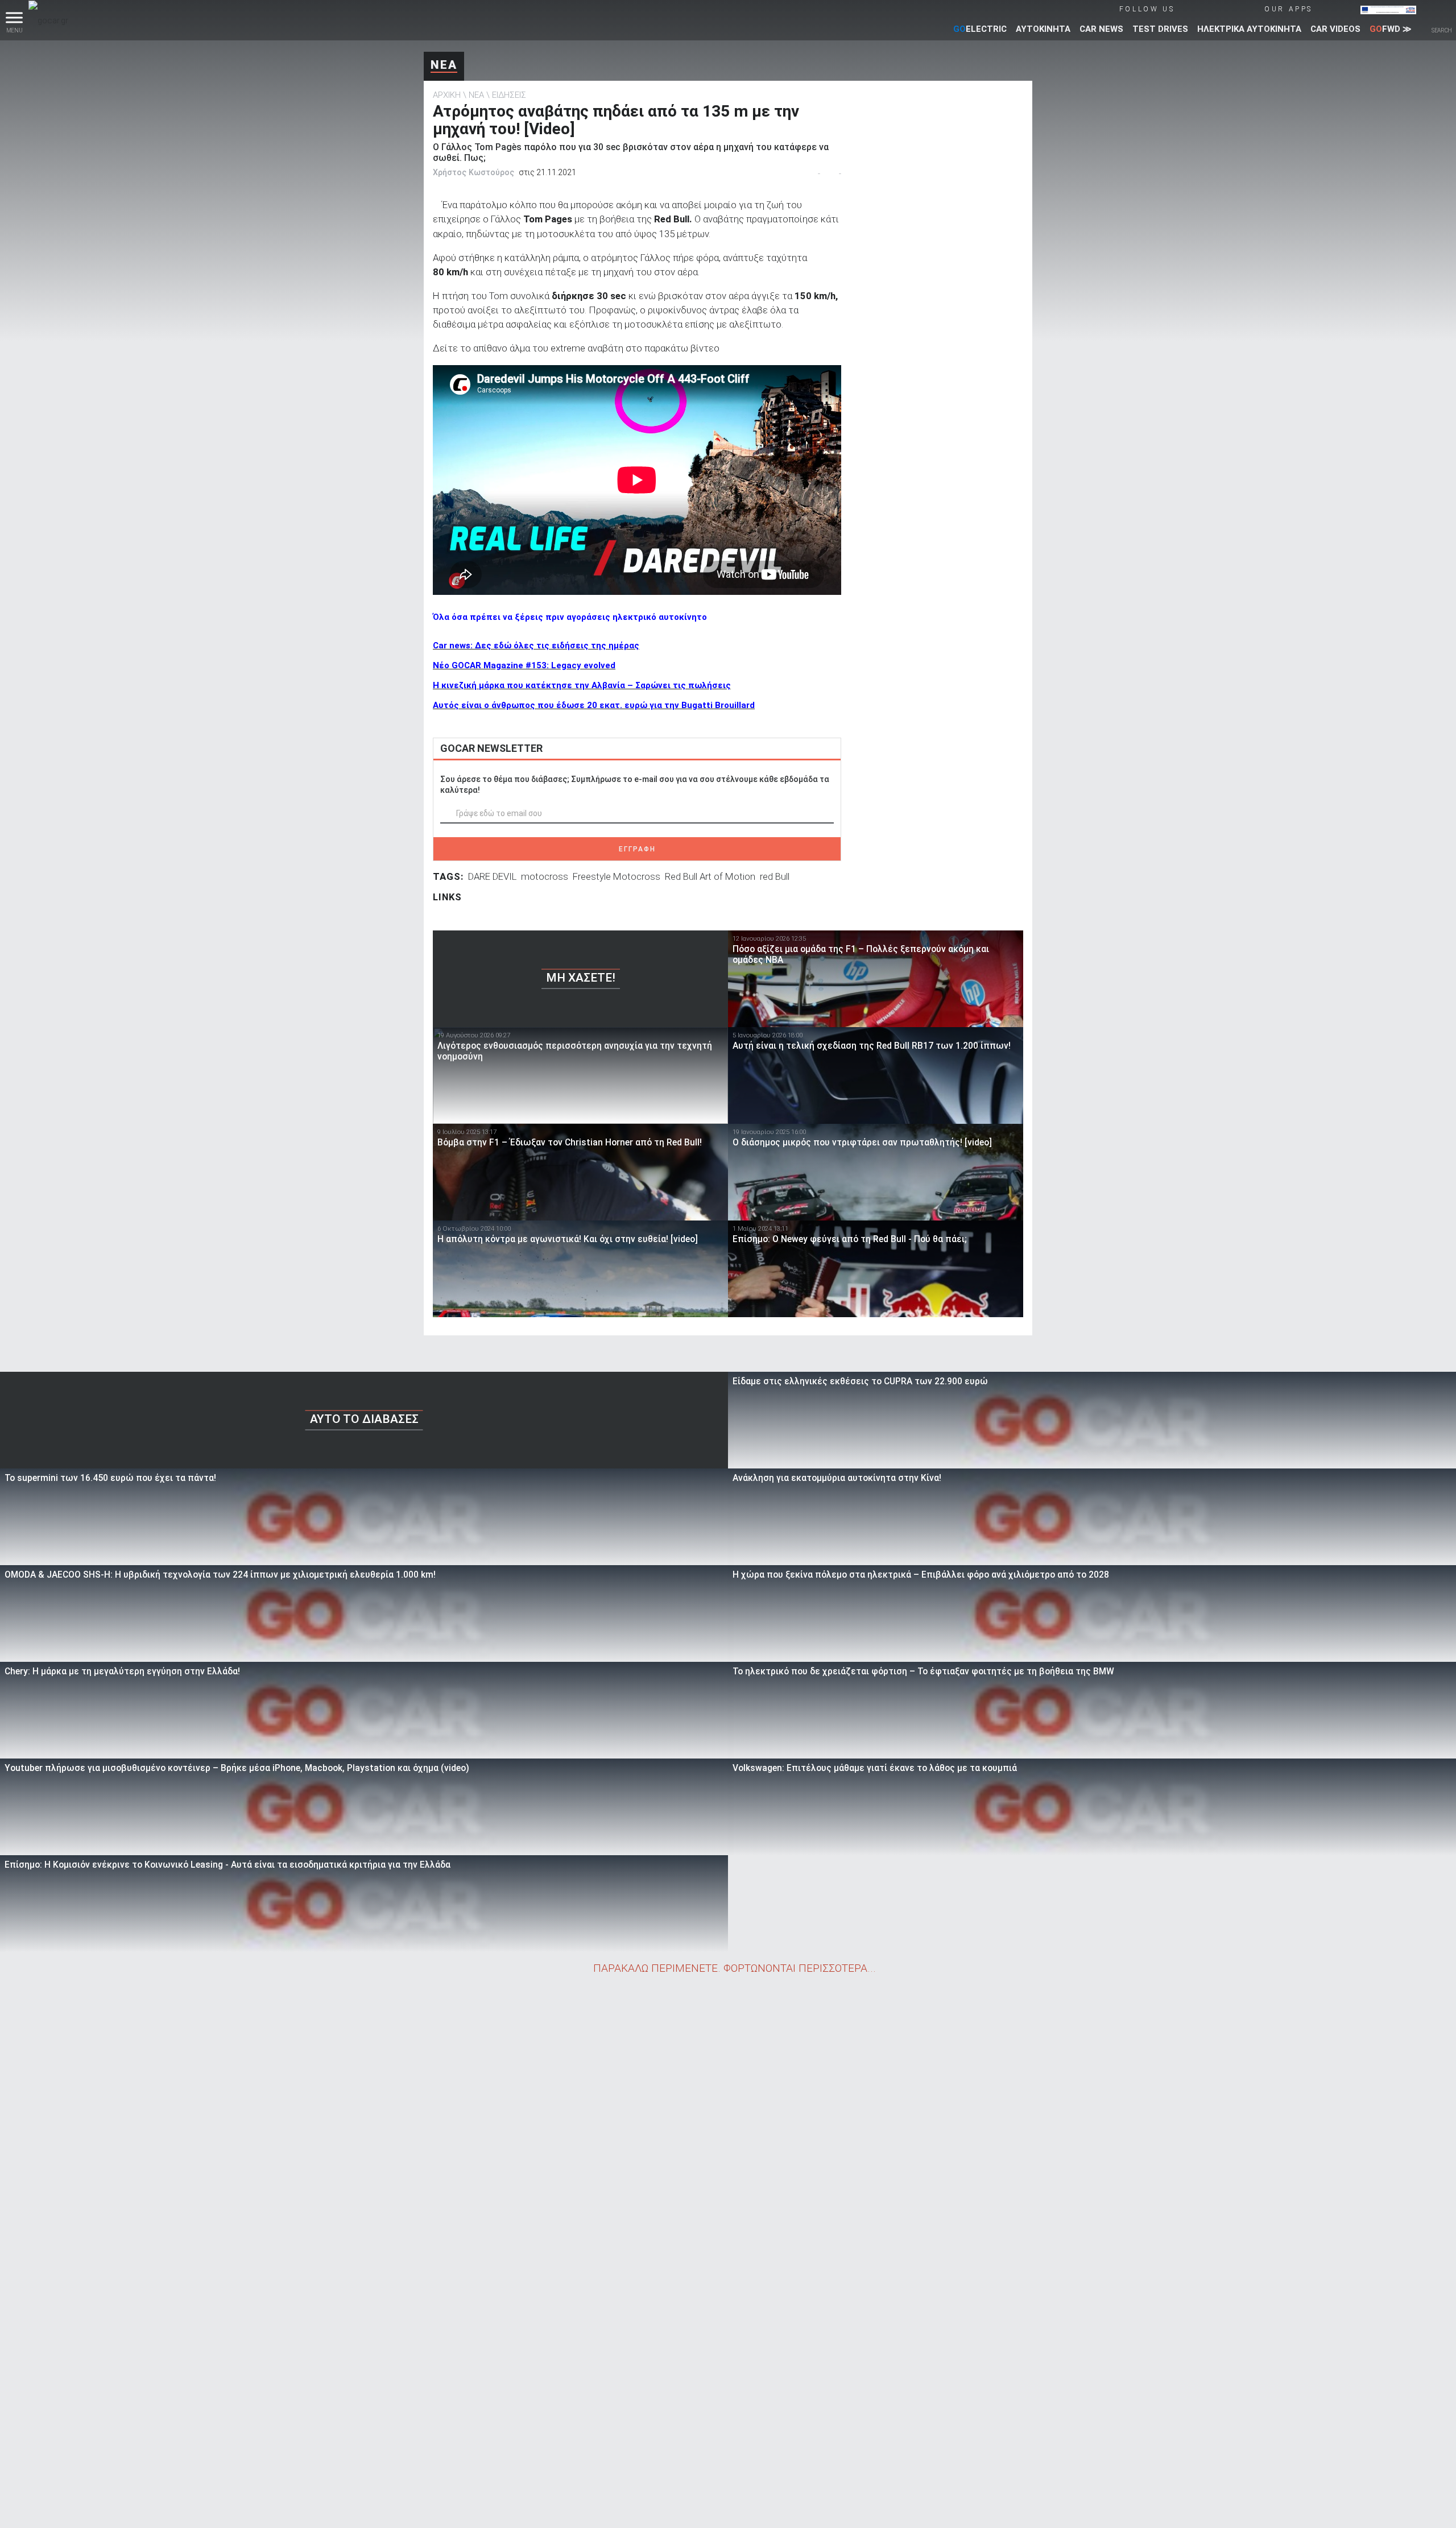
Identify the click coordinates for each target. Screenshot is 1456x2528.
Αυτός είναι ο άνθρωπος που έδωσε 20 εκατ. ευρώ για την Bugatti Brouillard (594, 705)
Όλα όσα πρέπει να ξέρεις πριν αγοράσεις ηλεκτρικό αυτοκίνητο (570, 617)
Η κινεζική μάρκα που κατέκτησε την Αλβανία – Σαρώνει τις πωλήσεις (582, 685)
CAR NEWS (1101, 29)
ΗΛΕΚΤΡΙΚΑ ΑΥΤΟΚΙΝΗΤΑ (1249, 29)
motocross (545, 876)
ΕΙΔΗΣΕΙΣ (509, 95)
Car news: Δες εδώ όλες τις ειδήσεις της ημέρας (536, 646)
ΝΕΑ (444, 65)
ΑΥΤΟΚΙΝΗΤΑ (1043, 29)
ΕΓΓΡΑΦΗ (637, 849)
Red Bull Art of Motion (710, 876)
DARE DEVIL (492, 876)
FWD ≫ (1391, 29)
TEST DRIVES (1160, 29)
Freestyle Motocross (617, 876)
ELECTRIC (980, 29)
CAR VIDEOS (1335, 29)
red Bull (775, 876)
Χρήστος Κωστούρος (473, 172)
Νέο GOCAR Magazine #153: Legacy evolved (524, 665)
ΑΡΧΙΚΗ (447, 95)
